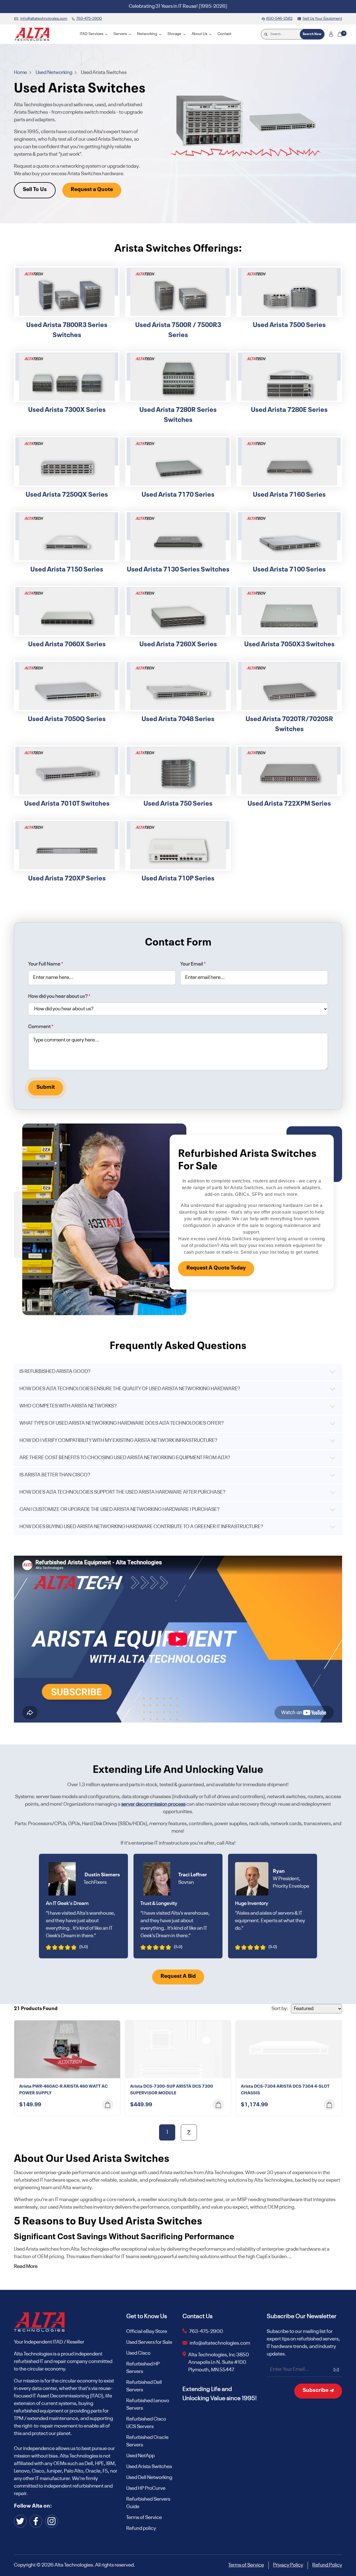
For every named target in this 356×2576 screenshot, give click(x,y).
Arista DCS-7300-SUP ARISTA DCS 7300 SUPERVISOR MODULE (172, 2090)
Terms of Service (144, 2518)
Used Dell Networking (149, 2478)
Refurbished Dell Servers (144, 2386)
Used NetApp (140, 2456)
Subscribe (316, 2391)
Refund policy (141, 2528)
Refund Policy (327, 2565)
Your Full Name (46, 964)
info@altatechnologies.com (220, 2343)
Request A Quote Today (216, 1268)
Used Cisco (138, 2353)
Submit (46, 1087)
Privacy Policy (288, 2565)
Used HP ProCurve (146, 2488)
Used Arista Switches (149, 2467)
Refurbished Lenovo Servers (148, 2405)
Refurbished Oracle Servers (147, 2441)
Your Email (193, 964)
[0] (340, 34)
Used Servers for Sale (149, 2342)
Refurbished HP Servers (143, 2368)
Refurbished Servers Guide (148, 2503)
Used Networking (54, 73)
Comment (41, 1027)
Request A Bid (178, 1976)
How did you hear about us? (59, 996)
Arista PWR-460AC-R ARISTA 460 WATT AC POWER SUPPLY (63, 2090)
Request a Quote (92, 190)
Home (21, 73)
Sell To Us (35, 190)
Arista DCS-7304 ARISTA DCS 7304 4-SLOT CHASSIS (285, 2090)
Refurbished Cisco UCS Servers (146, 2423)
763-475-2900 (206, 2332)
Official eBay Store (147, 2332)
